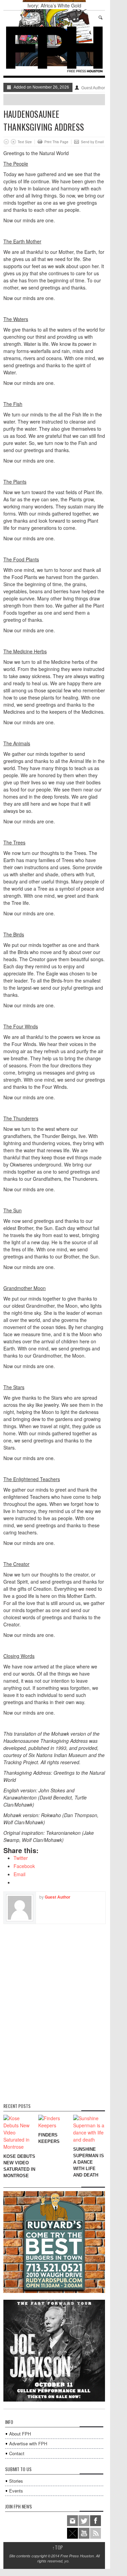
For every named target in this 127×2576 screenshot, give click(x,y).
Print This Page (56, 142)
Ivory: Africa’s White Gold (54, 5)
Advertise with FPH (28, 2443)
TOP (58, 2547)
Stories (16, 2481)
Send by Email (92, 142)
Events (16, 2491)
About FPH (20, 2434)
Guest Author (93, 88)
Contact (17, 2453)
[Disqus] (54, 2009)
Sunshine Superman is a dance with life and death (89, 2162)
